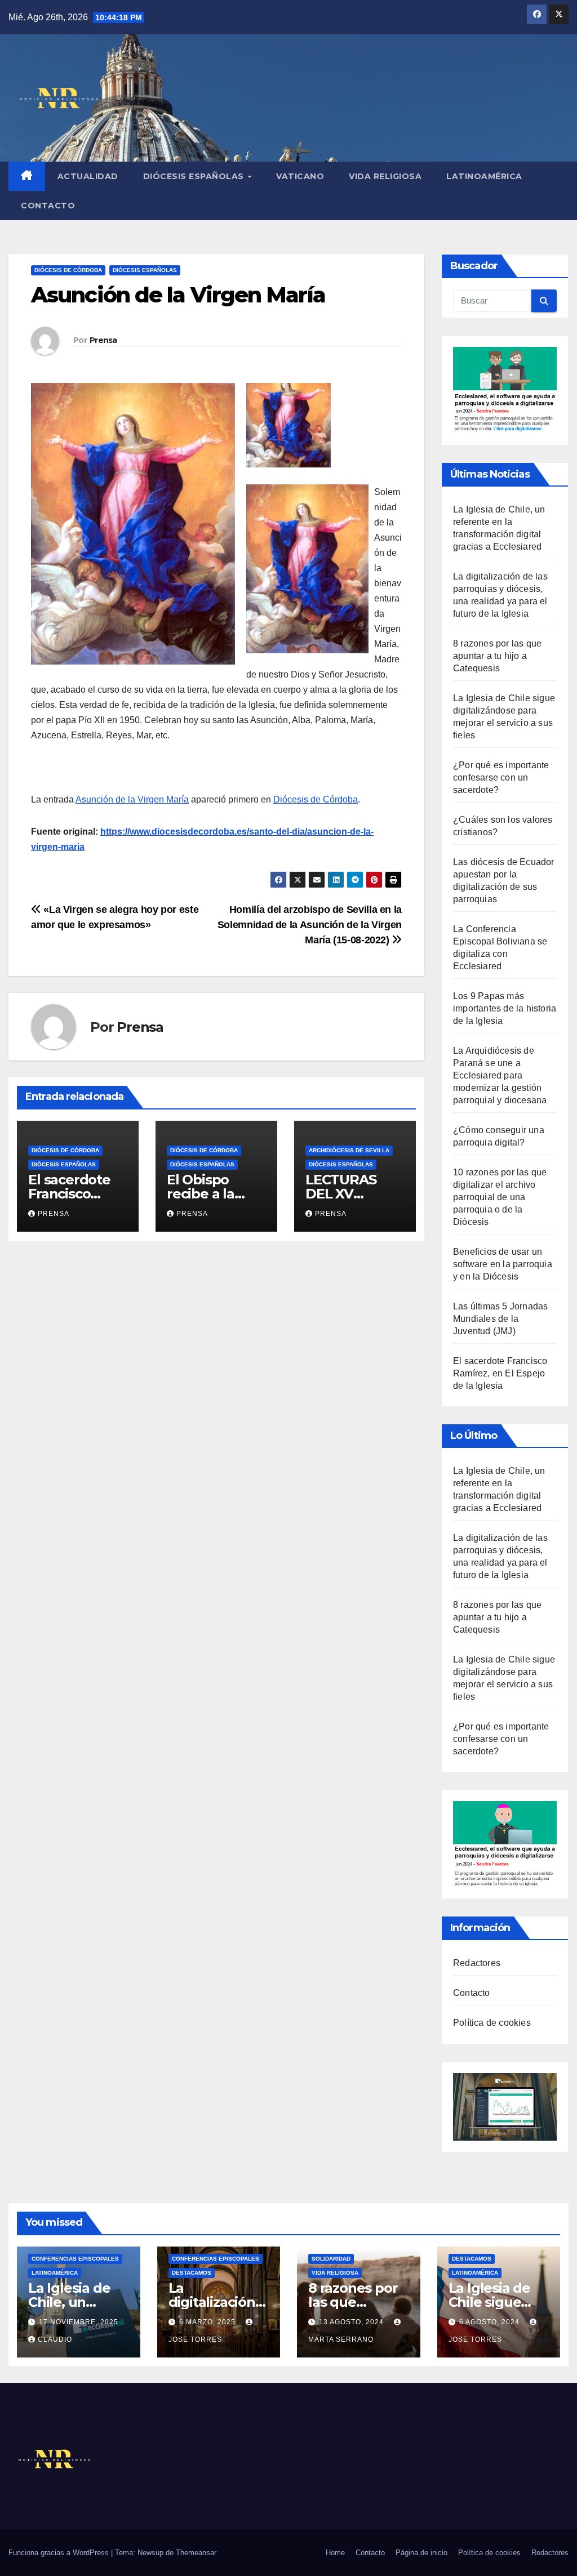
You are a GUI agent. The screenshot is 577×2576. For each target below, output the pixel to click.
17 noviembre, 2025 (79, 2322)
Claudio (55, 2339)
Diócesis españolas (195, 176)
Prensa (103, 340)
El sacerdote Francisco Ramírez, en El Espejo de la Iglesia (500, 1373)
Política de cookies (492, 2023)
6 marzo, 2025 (208, 2322)
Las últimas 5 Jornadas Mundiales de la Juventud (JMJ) (500, 1319)
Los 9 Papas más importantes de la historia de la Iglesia (505, 1008)
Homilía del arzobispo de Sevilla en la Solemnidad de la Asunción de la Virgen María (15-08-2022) (310, 924)
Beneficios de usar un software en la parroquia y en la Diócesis (503, 1264)
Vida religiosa (385, 176)
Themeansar (196, 2553)
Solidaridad (331, 2259)
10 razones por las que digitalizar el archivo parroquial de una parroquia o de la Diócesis (500, 1197)
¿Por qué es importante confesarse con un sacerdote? (501, 777)
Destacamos (192, 2273)
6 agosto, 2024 (491, 2322)
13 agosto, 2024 (352, 2322)
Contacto (48, 206)
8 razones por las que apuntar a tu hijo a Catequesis (497, 656)
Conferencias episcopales (75, 2259)
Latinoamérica (484, 176)
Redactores (477, 1963)
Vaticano (300, 176)
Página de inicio (421, 2553)
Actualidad (88, 176)
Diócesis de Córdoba (68, 270)
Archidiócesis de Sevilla (349, 1150)
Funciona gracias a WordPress (60, 2553)
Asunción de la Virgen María (132, 799)
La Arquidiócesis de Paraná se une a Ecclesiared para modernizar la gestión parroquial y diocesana (500, 1075)
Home (335, 2553)
